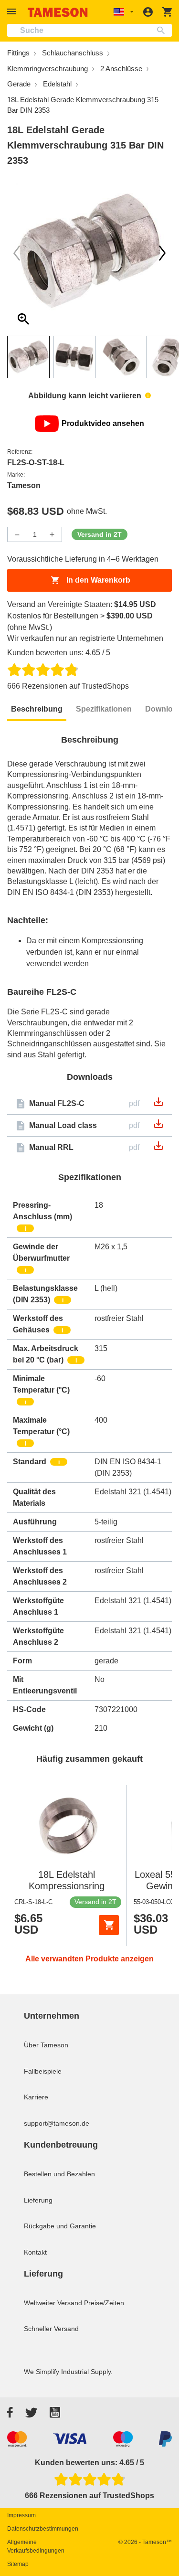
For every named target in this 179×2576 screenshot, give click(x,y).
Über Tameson (46, 2045)
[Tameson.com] (58, 12)
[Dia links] (162, 253)
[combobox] (89, 30)
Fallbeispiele (43, 2071)
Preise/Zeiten (104, 2303)
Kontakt (35, 2252)
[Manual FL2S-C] (158, 1105)
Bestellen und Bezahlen (59, 2174)
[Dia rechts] (17, 253)
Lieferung (38, 2200)
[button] (13, 12)
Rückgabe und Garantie (60, 2226)
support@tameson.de (57, 2123)
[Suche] (163, 30)
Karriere (36, 2097)
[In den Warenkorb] (109, 1925)
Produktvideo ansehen (103, 423)
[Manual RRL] (158, 1149)
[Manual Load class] (158, 1127)
